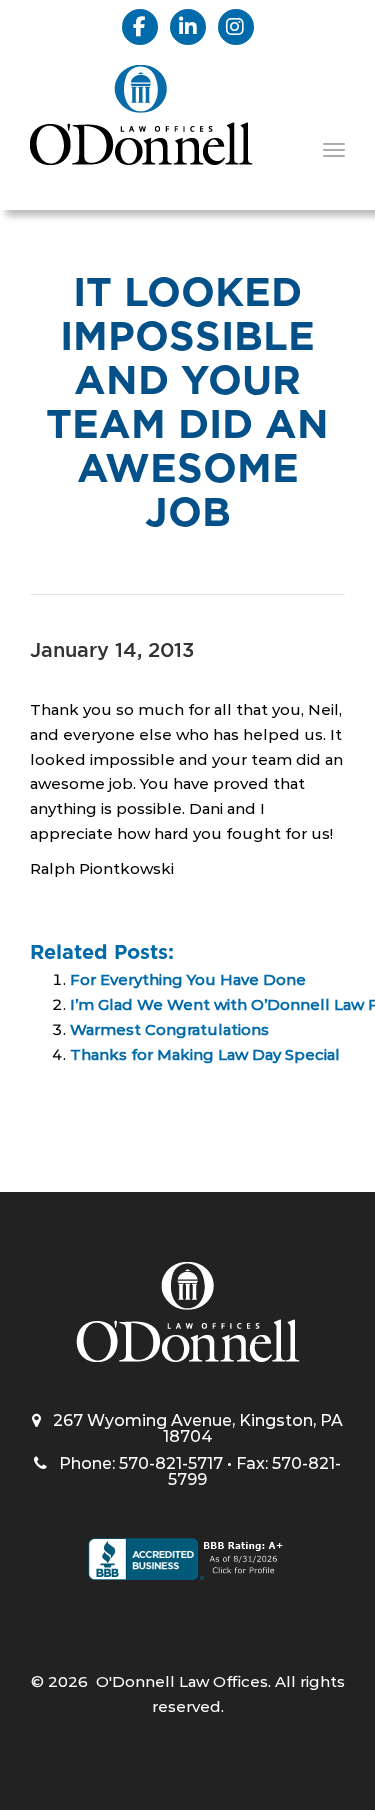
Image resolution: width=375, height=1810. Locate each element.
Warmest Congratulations (169, 1029)
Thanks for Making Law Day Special (205, 1054)
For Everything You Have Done (188, 979)
